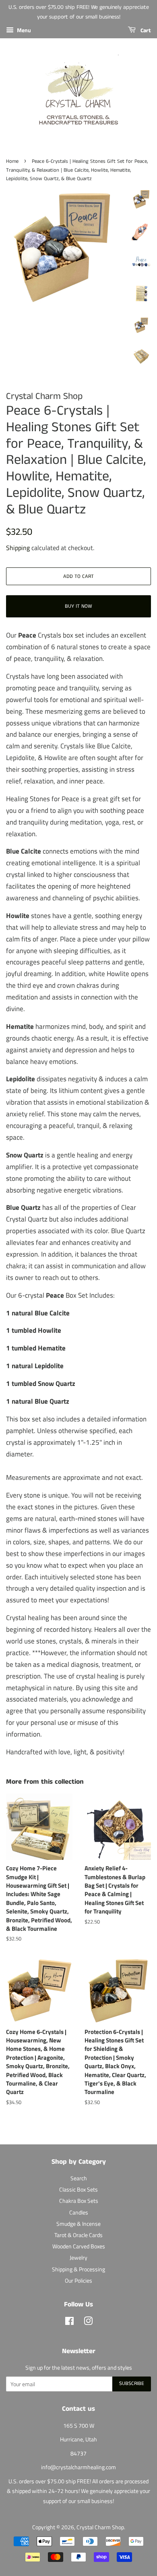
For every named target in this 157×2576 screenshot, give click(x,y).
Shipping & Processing (78, 2269)
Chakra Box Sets (79, 2201)
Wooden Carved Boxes (79, 2246)
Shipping (18, 548)
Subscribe (132, 2384)
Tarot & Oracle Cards (78, 2235)
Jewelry (78, 2258)
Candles (79, 2212)
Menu (23, 30)
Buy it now (78, 606)
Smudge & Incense (78, 2224)
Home (12, 161)
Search (79, 2178)
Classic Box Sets (78, 2190)
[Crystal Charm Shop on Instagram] (88, 2323)
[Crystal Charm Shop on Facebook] (69, 2323)
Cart (145, 31)
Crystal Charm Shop (100, 2527)
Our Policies (78, 2281)
